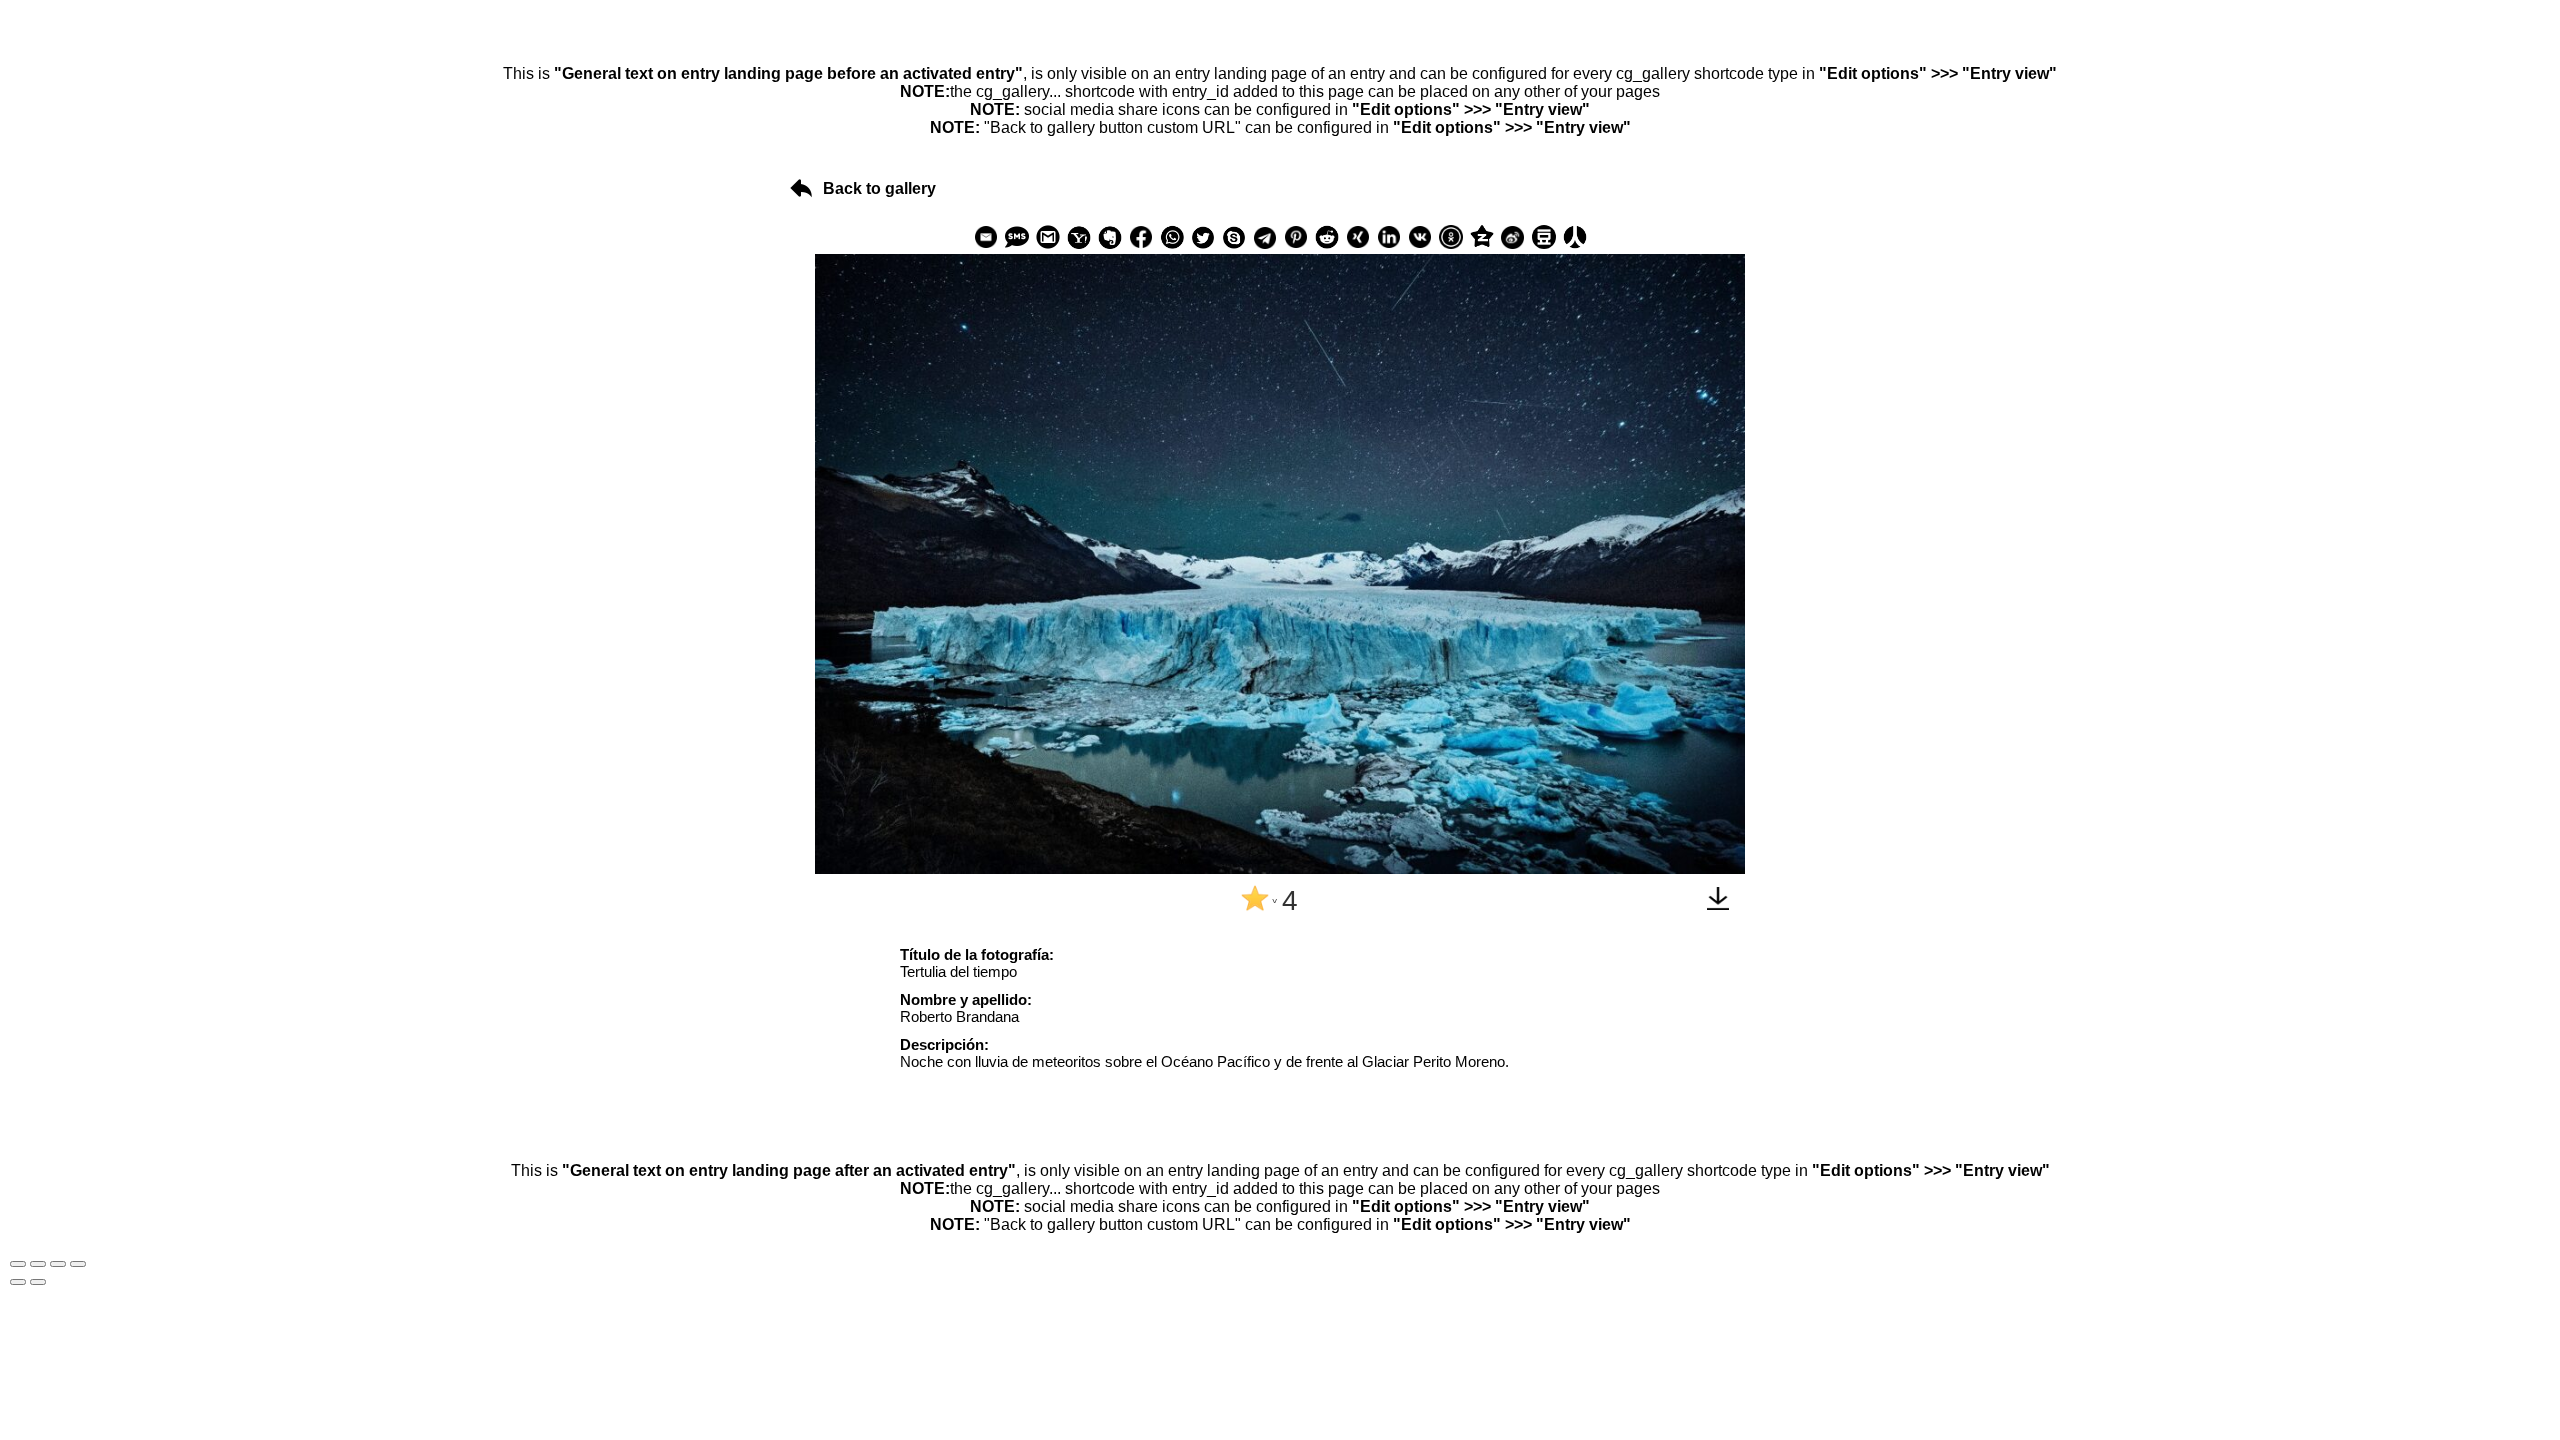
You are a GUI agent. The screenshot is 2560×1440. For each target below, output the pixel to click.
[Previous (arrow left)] (18, 1282)
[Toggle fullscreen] (58, 1264)
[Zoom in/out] (78, 1264)
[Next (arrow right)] (38, 1282)
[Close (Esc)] (18, 1264)
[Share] (38, 1264)
